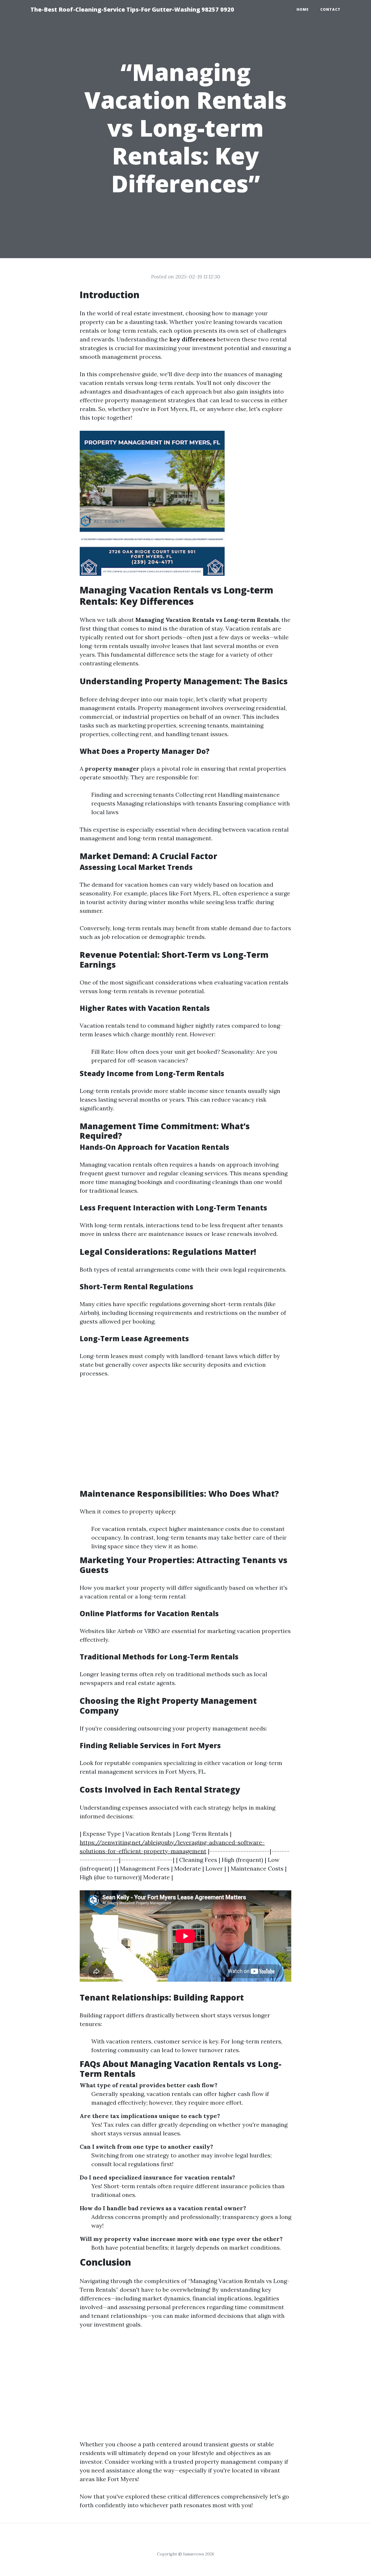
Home (303, 9)
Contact (330, 9)
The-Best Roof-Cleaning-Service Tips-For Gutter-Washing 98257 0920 (132, 9)
